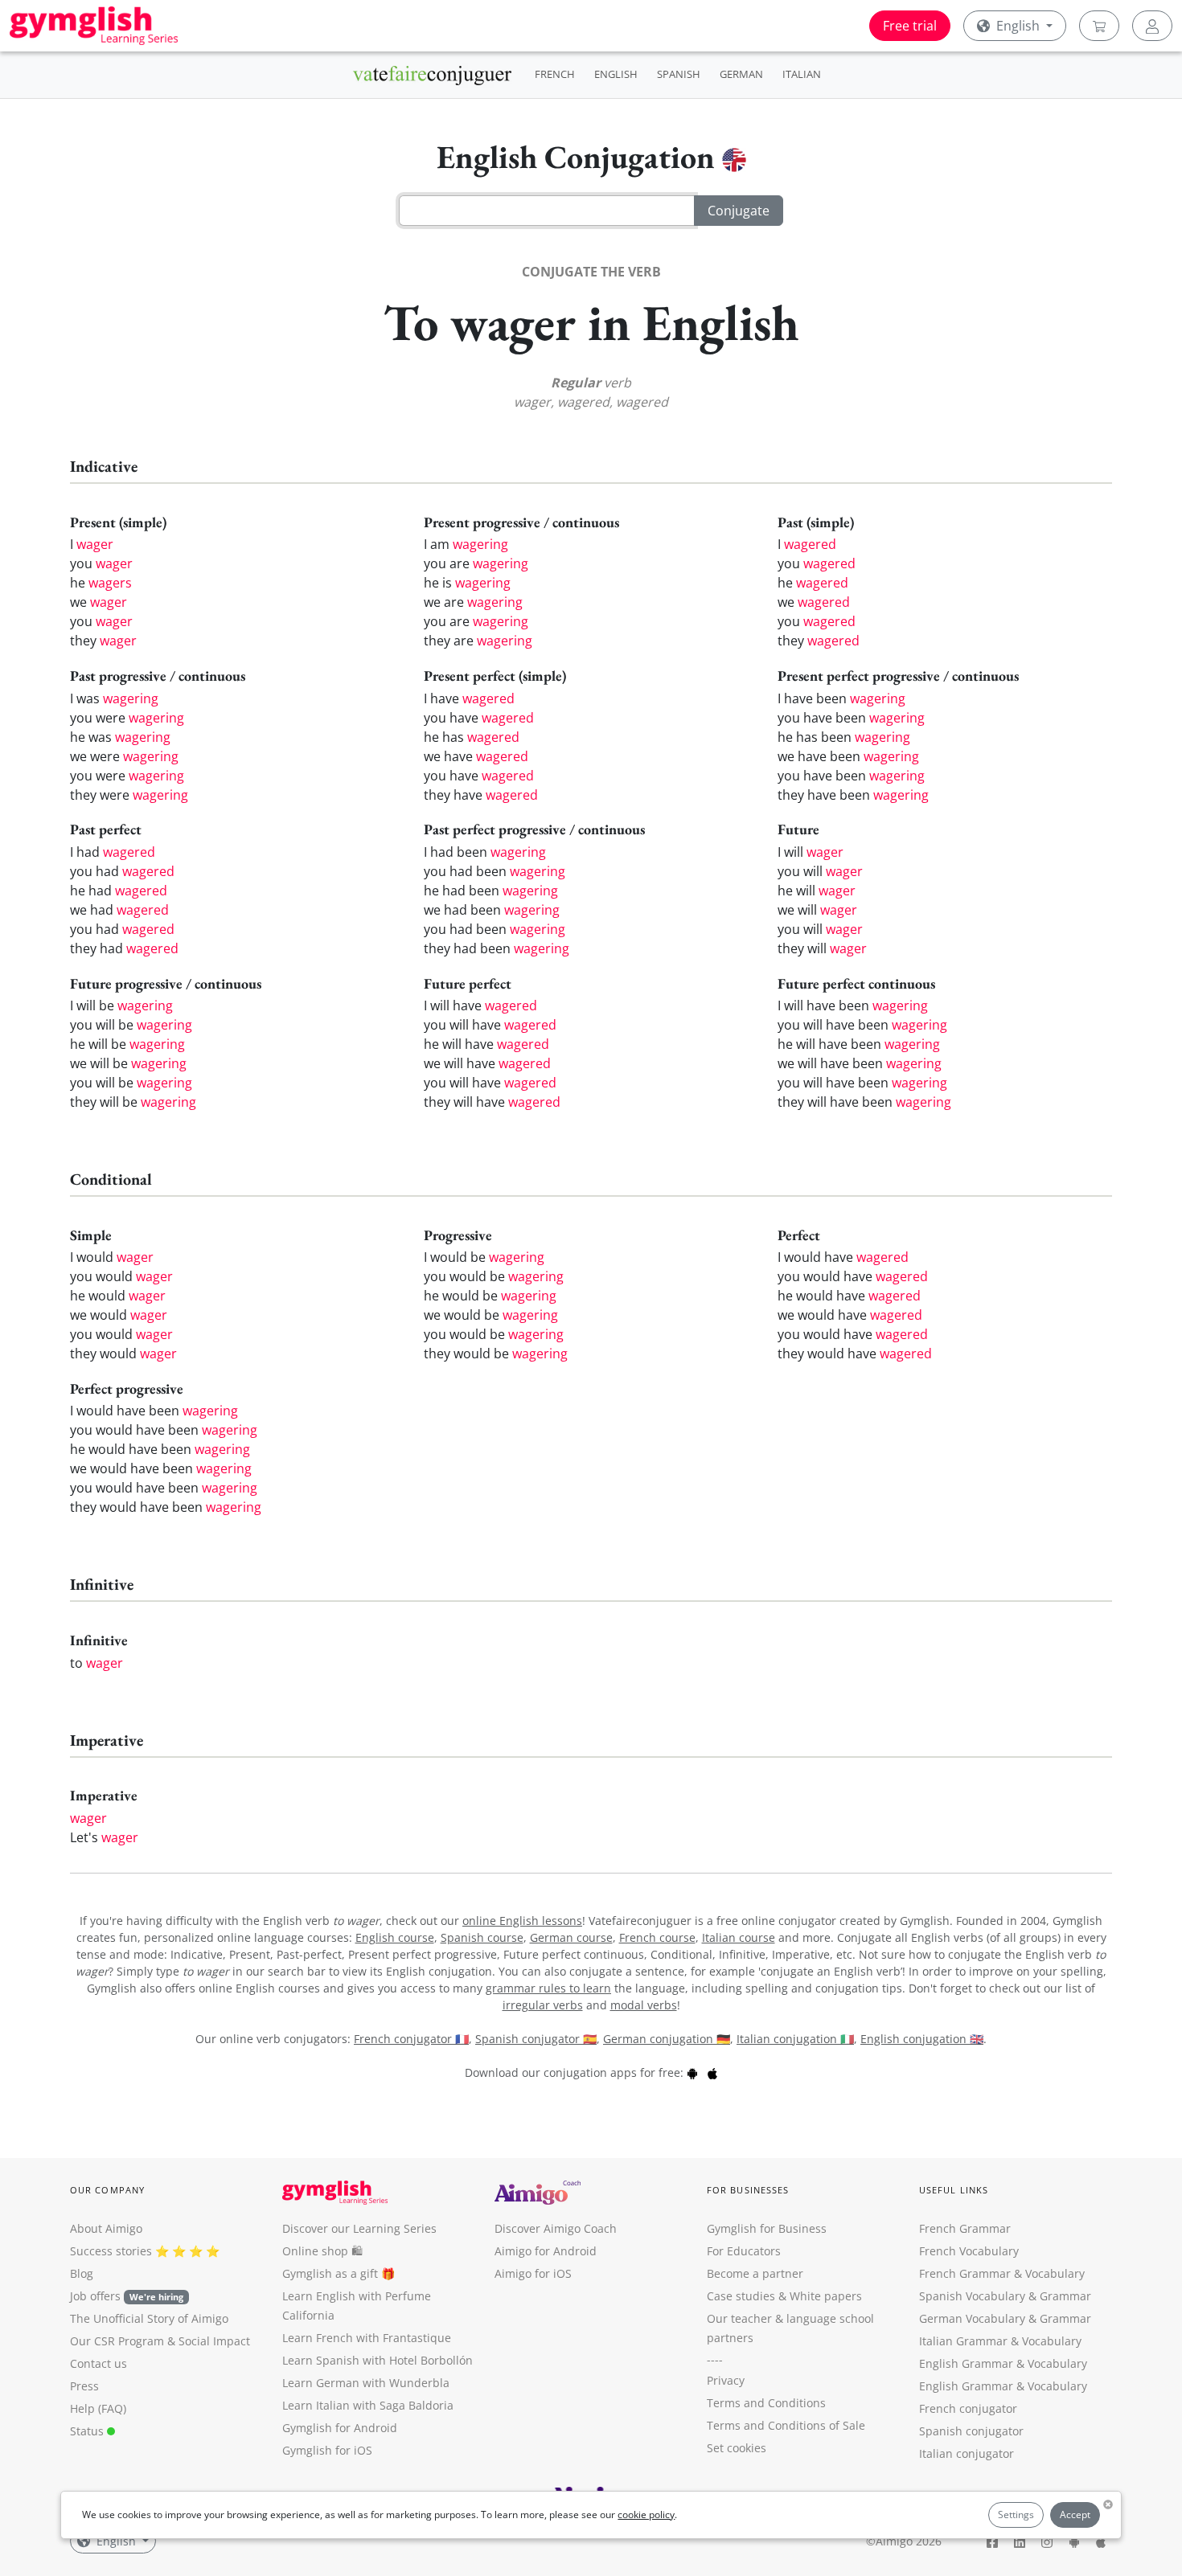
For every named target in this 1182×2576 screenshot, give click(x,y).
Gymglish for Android (340, 2428)
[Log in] (1152, 26)
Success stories (111, 2251)
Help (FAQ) (98, 2408)
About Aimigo (106, 2228)
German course (571, 1937)
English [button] (1018, 26)
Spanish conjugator (971, 2431)
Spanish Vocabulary (972, 2296)
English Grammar (966, 2363)
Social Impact (214, 2341)
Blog (82, 2273)
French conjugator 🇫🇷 (411, 2039)
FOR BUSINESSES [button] (748, 2190)
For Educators (744, 2251)
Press (84, 2386)
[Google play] (692, 2072)
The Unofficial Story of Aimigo (149, 2318)
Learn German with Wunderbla (366, 2383)
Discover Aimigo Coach (556, 2228)
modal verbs (644, 2005)
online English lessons (522, 1921)
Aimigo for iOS (533, 2273)
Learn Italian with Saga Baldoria (368, 2405)
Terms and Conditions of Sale (786, 2425)
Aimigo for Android (546, 2251)
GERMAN (741, 74)
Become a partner (755, 2273)
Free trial (910, 26)
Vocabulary (1052, 2341)
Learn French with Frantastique (367, 2338)
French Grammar (965, 2228)
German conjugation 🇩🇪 (667, 2039)
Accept (1075, 2515)
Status (88, 2431)
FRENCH (555, 74)
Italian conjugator (967, 2453)
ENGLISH (616, 74)
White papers (826, 2296)
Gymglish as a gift (330, 2273)
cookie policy (646, 2515)
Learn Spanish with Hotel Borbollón (378, 2360)
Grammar (1065, 2296)
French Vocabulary (969, 2251)
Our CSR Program (117, 2341)
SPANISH (679, 74)
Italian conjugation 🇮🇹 (795, 2039)
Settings (1016, 2515)
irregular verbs (543, 2005)
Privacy (726, 2380)
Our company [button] (107, 2190)
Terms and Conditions (766, 2403)
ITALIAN (802, 74)
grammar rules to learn (548, 1988)
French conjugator (968, 2408)
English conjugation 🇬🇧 (922, 2039)
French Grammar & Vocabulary (1002, 2273)
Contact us (98, 2363)
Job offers (127, 2296)
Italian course (739, 1937)
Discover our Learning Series (359, 2228)
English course (395, 1937)
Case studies (741, 2296)
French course (657, 1937)
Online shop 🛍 (322, 2251)
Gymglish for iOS (327, 2450)
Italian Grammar (963, 2341)
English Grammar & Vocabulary (1003, 2386)
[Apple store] (712, 2072)
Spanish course (482, 1937)
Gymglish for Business (767, 2228)
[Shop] (1099, 26)
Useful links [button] (954, 2190)
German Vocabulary (972, 2318)
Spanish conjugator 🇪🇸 (536, 2039)
